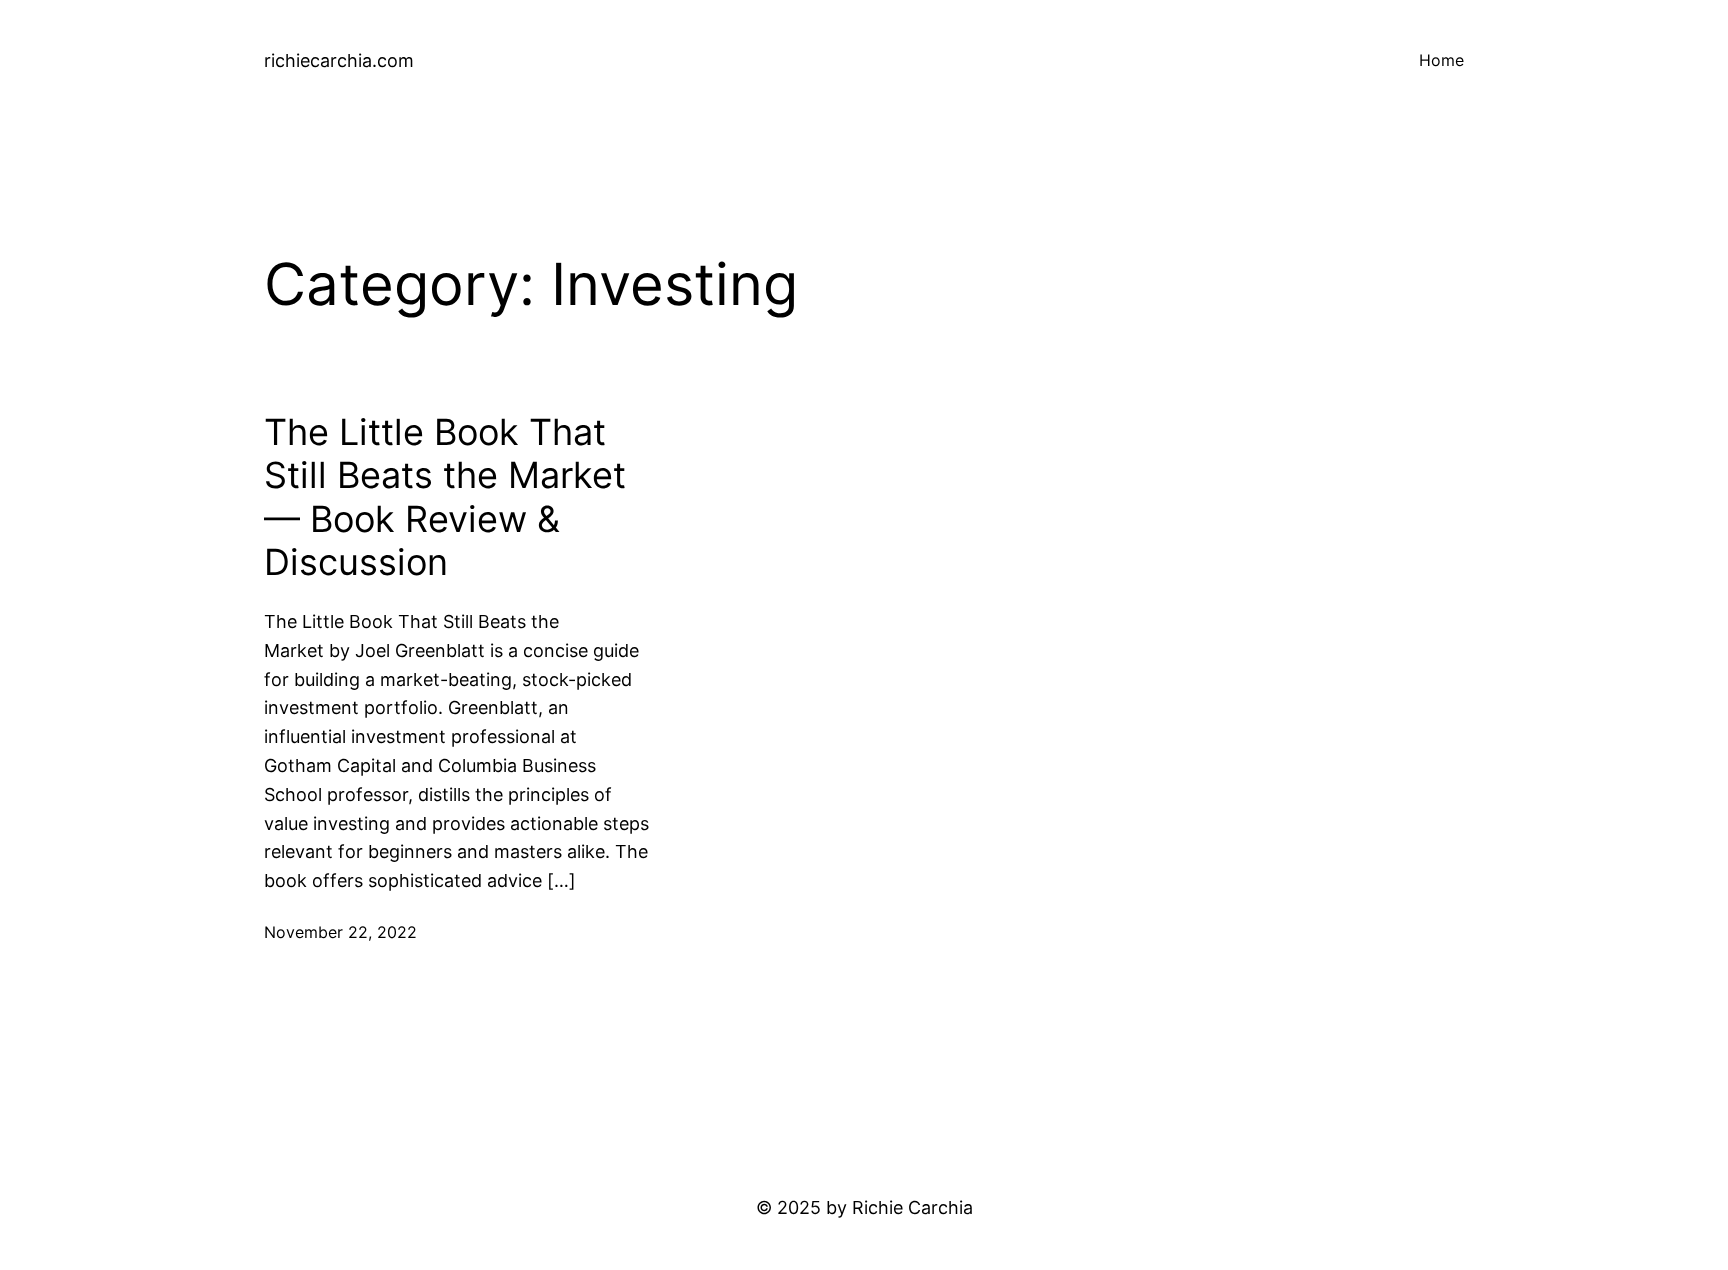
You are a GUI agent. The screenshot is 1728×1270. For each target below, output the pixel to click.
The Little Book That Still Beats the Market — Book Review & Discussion (445, 497)
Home (1441, 60)
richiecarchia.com (339, 60)
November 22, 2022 (340, 932)
